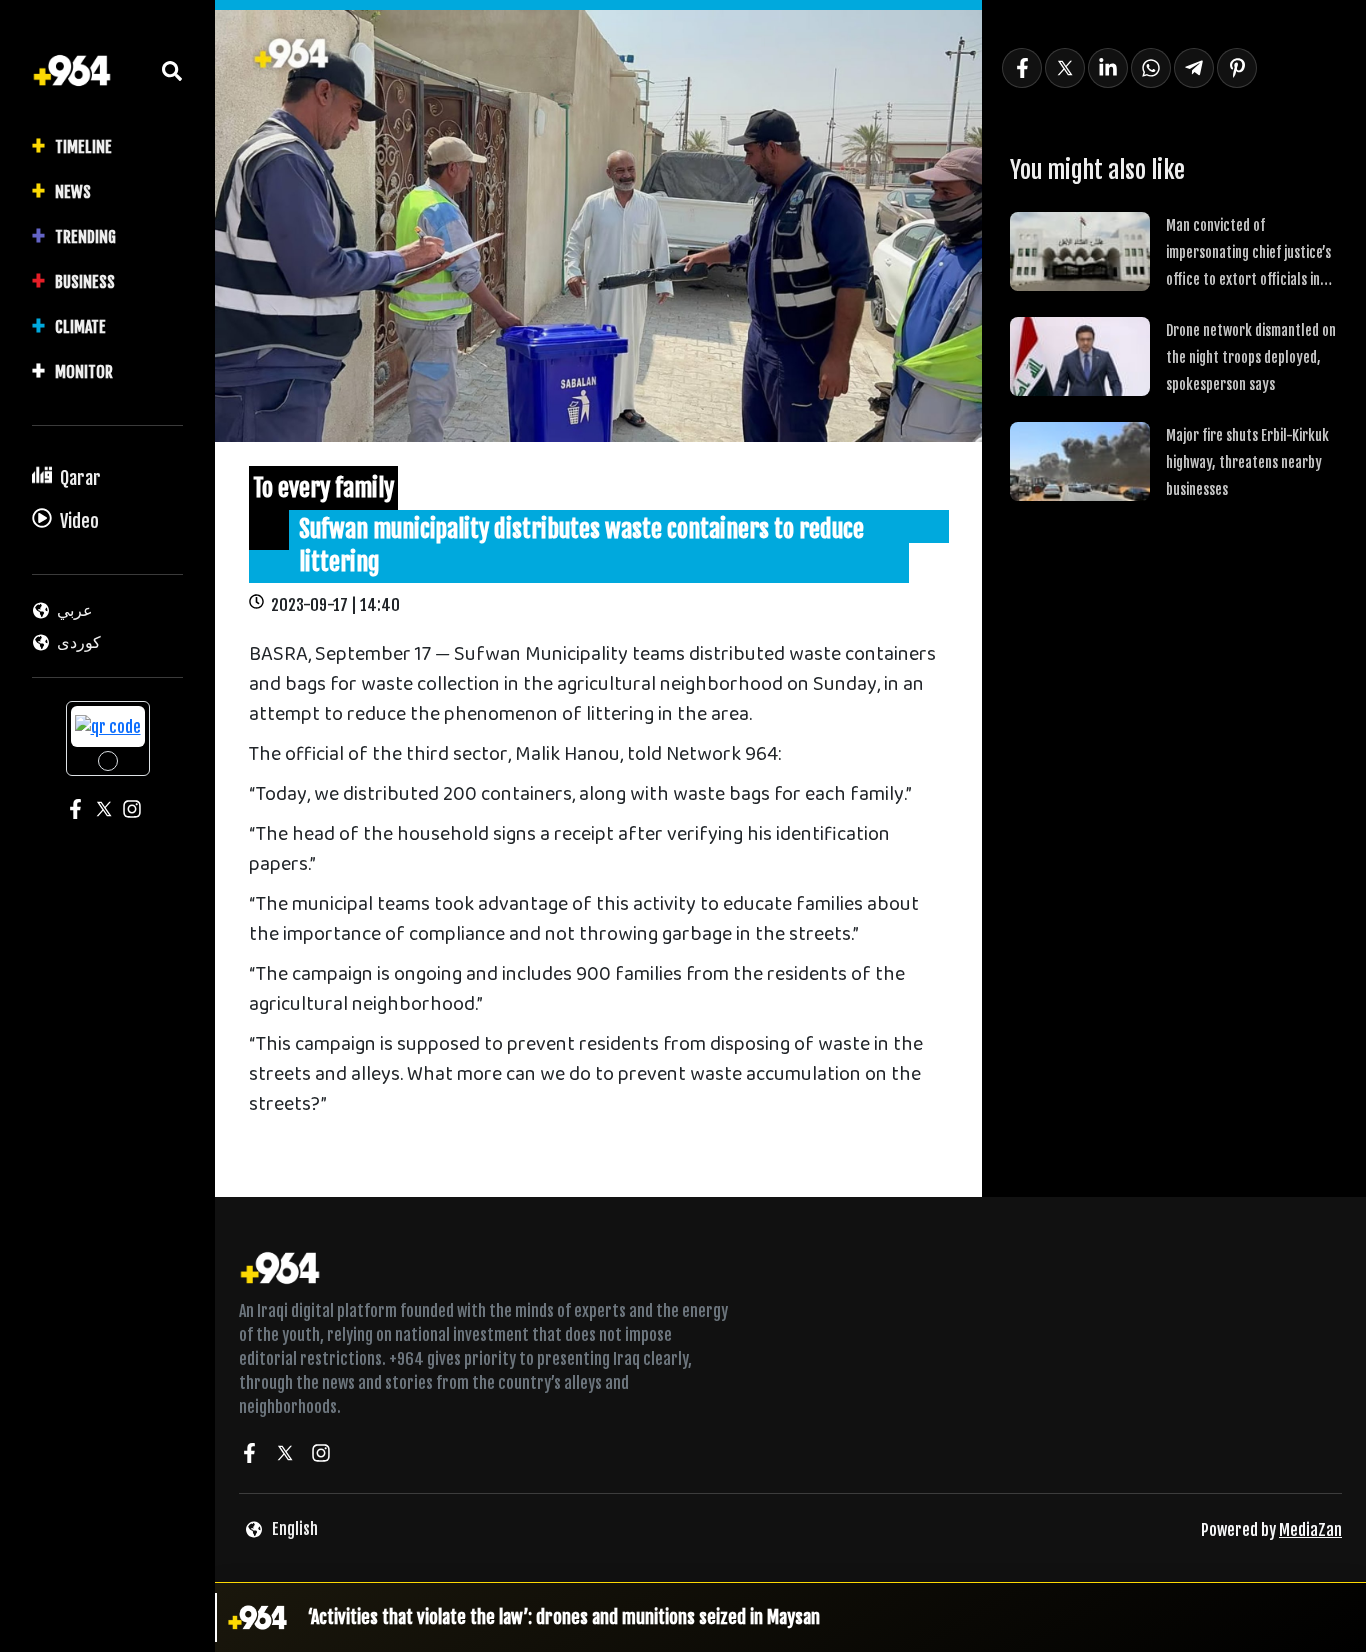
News (73, 192)
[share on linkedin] (1108, 68)
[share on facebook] (1022, 68)
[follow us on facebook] (249, 1456)
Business (85, 282)
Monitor (84, 372)
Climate (80, 327)
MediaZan (1310, 1530)
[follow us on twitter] (285, 1456)
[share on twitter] (1065, 68)
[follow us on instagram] (321, 1456)
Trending (85, 237)
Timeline (83, 147)
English (295, 1529)
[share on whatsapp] (1151, 68)
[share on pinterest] (1237, 68)
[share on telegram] (1194, 68)
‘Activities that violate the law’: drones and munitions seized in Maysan (564, 1617)
